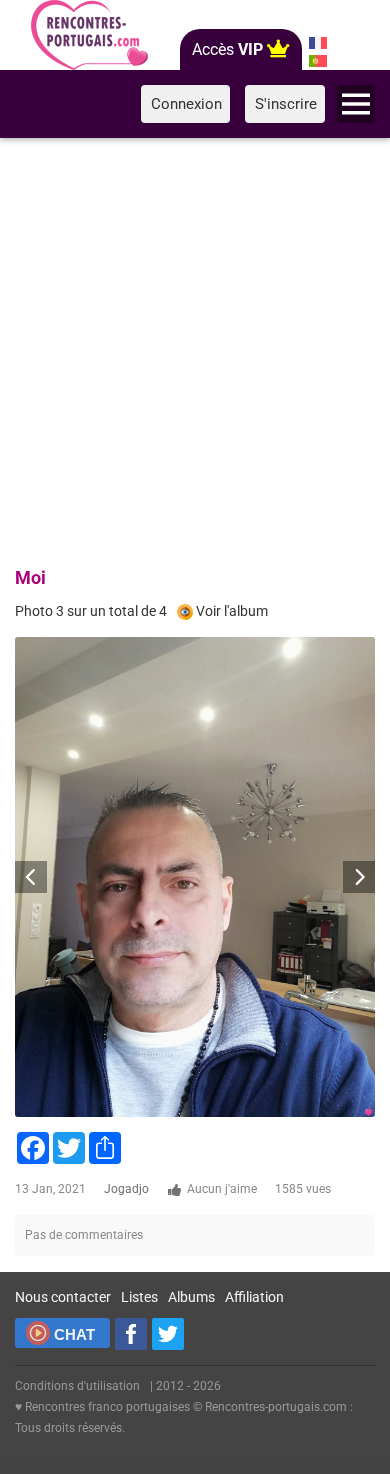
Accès (227, 49)
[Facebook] (131, 1334)
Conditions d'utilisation (77, 1386)
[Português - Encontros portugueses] (317, 61)
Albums (191, 1297)
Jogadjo (126, 1189)
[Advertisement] (195, 349)
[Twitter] (168, 1334)
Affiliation (254, 1297)
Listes (139, 1297)
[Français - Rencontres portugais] (317, 43)
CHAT (74, 1334)
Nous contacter (63, 1297)
